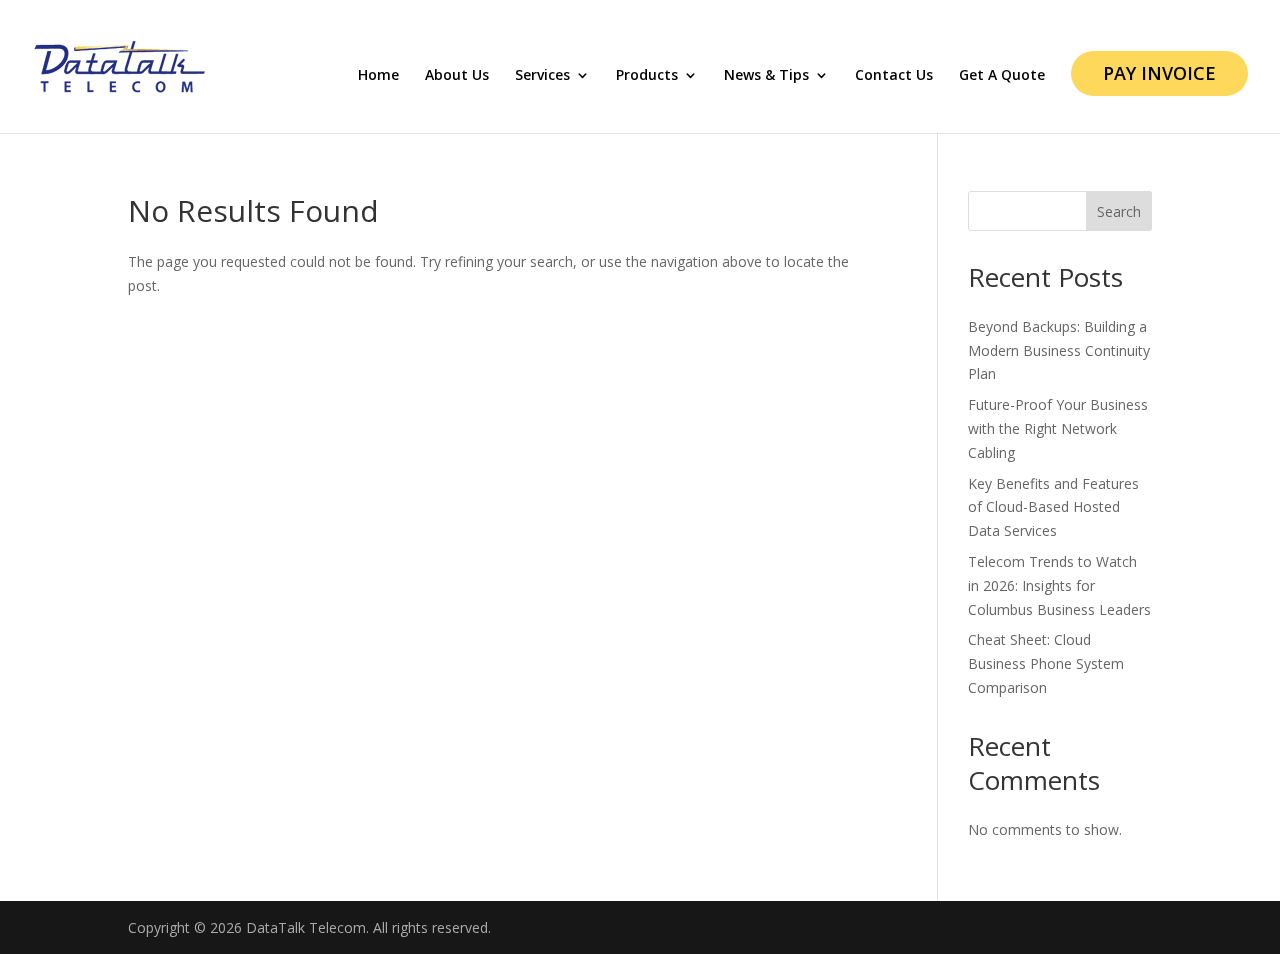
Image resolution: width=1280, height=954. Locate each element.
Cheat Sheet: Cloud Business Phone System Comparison (1046, 663)
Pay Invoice (1159, 73)
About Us (457, 76)
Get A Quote (1002, 76)
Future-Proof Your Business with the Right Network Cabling (1058, 428)
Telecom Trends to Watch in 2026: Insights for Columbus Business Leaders (1059, 585)
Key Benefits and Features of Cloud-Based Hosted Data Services (1053, 507)
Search (1119, 211)
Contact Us (894, 76)
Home (378, 76)
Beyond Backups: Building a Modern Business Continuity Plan (1059, 350)
